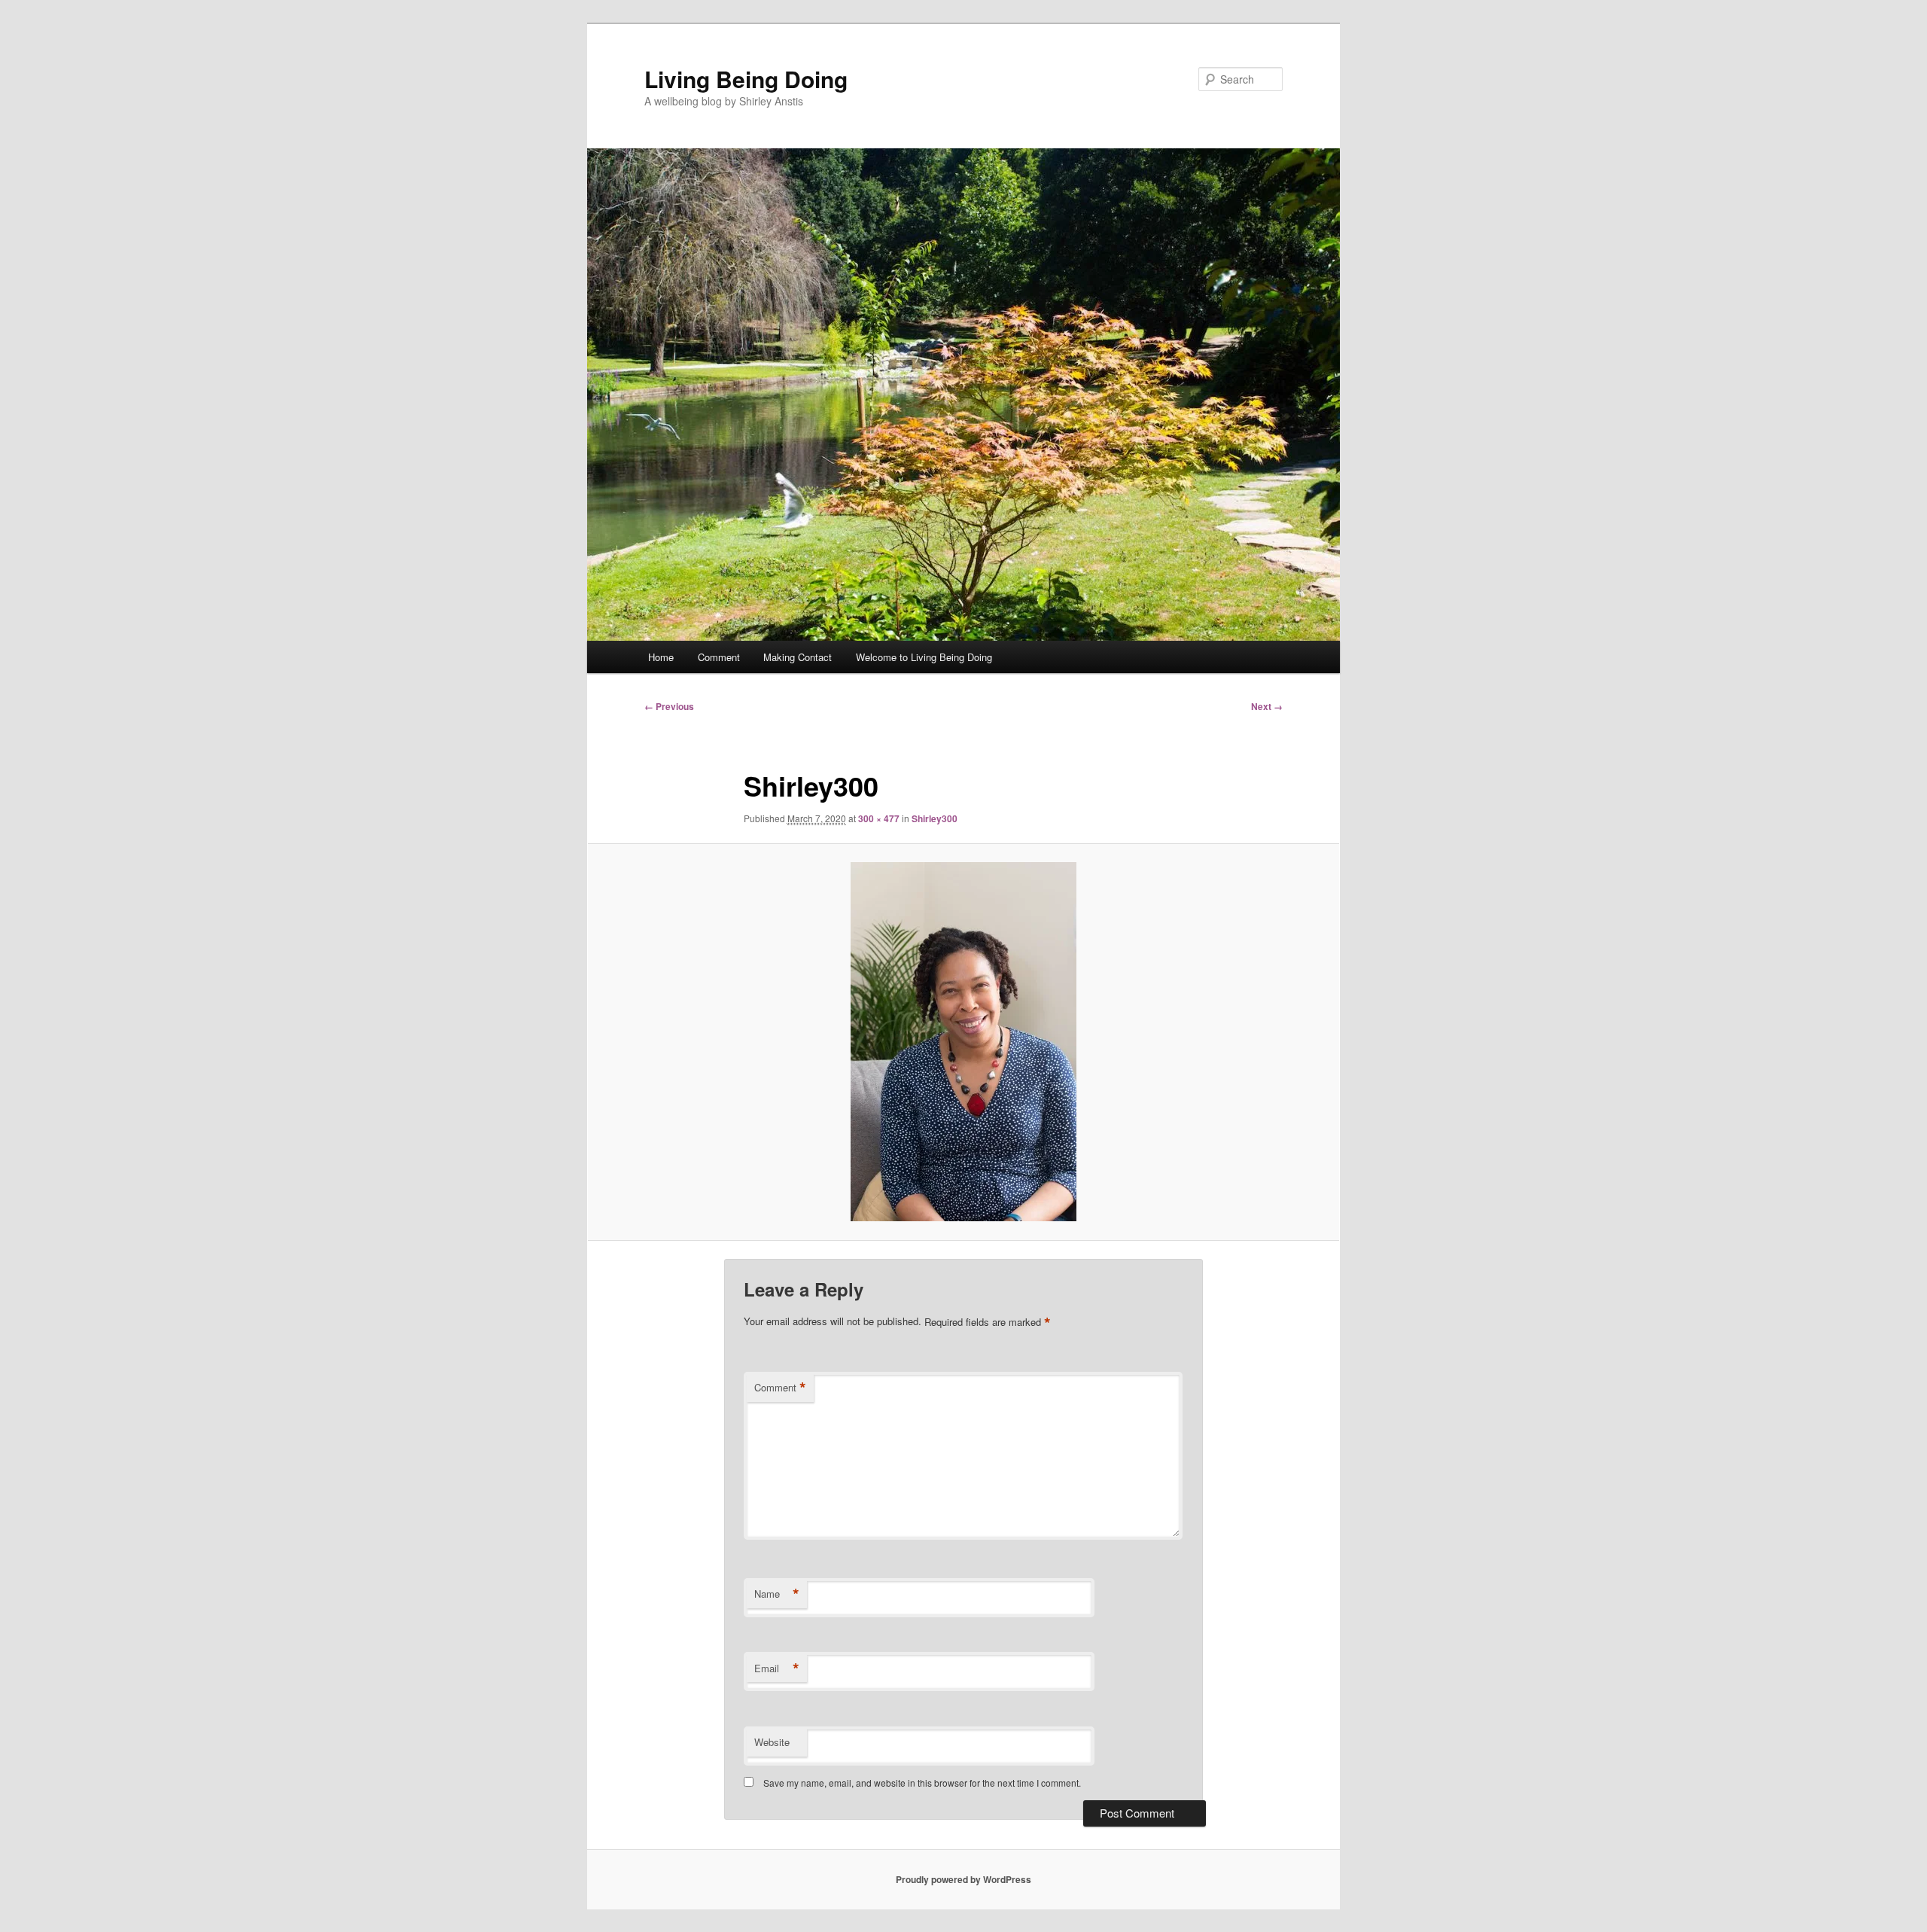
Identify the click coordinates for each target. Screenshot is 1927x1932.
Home (661, 657)
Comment (719, 657)
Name (777, 1594)
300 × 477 (879, 818)
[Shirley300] (963, 1042)
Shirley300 (935, 818)
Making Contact (798, 657)
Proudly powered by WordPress (963, 1879)
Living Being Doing (746, 79)
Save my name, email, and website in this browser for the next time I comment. (922, 1783)
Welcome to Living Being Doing (924, 657)
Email (777, 1668)
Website (772, 1742)
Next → (1267, 706)
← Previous (669, 706)
